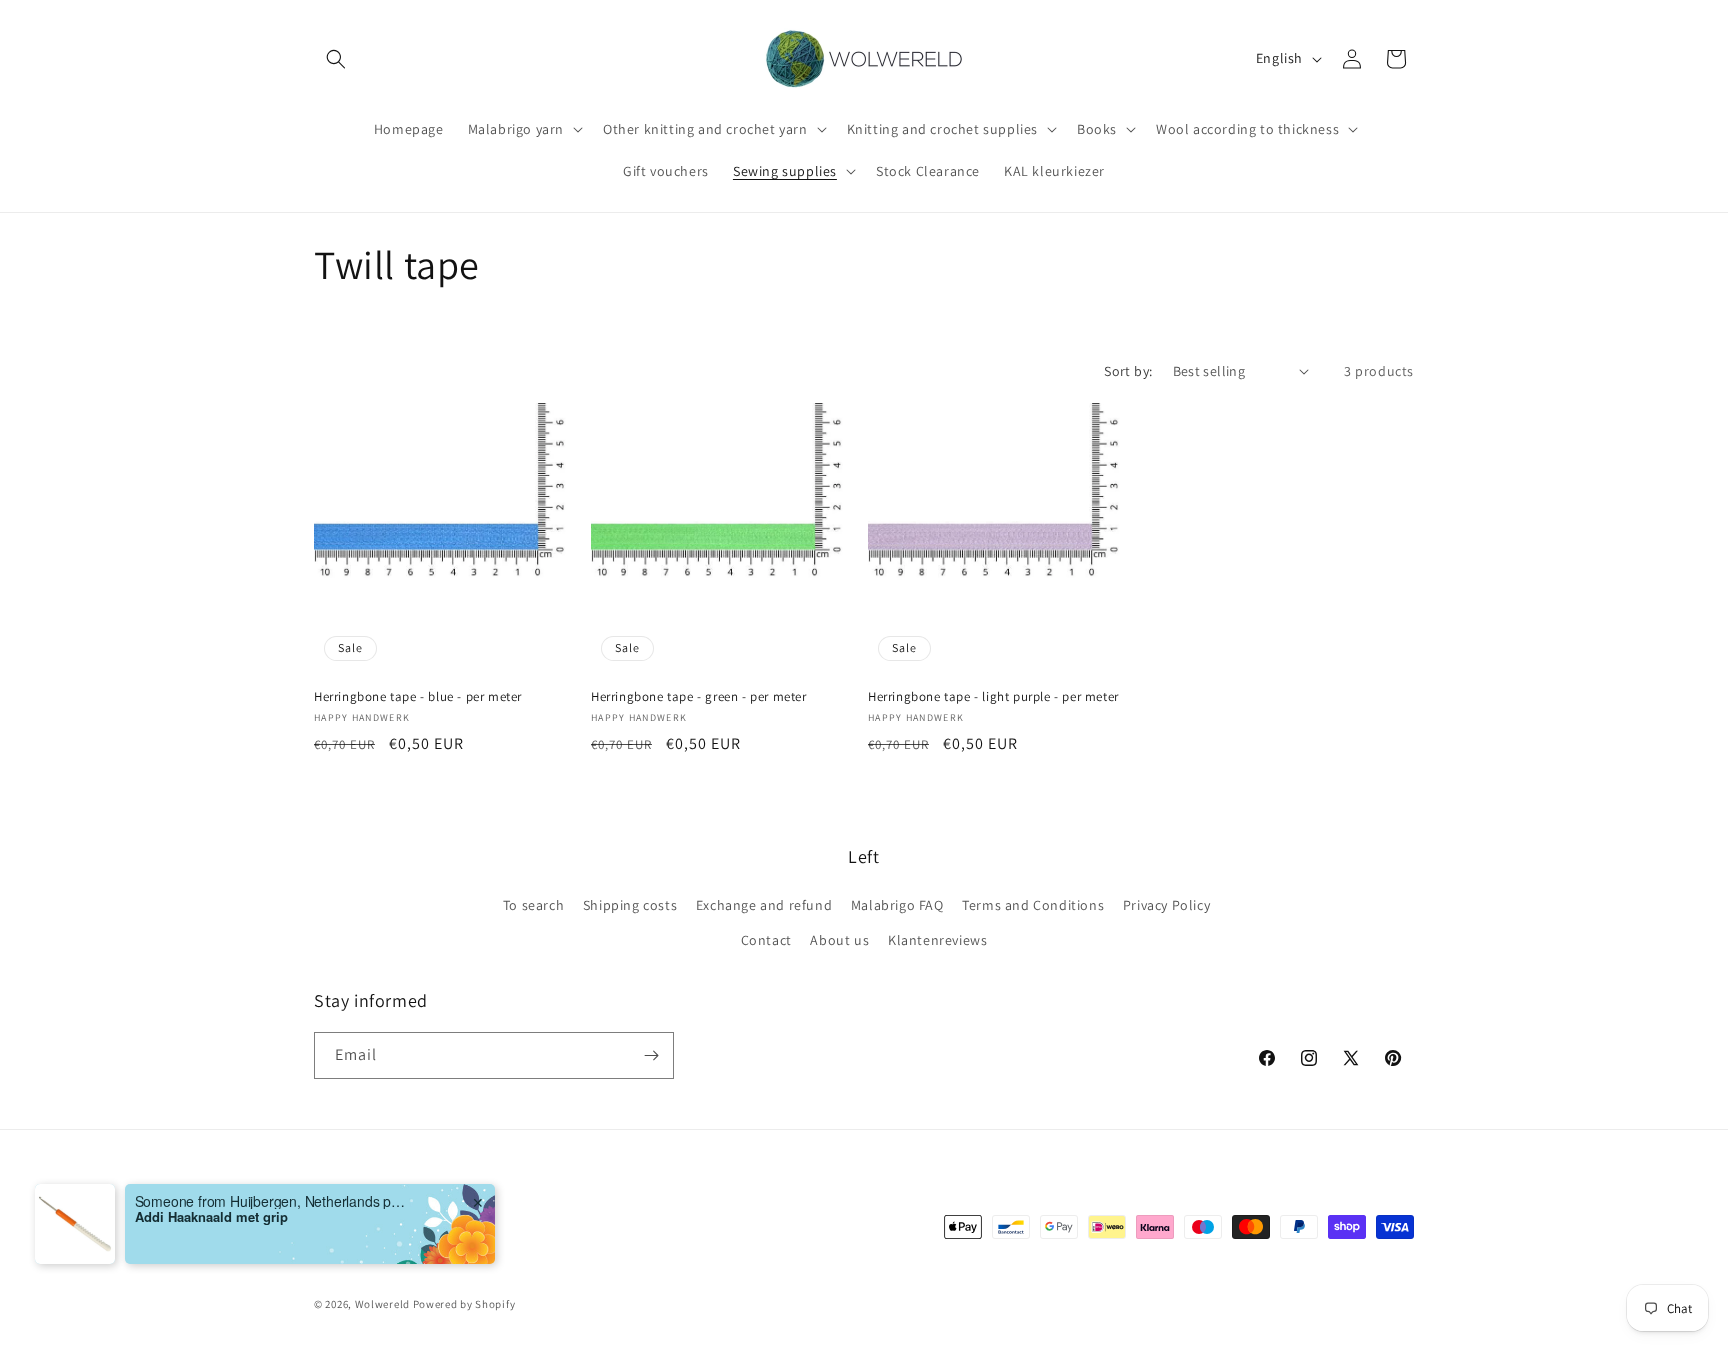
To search (533, 905)
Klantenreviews (937, 941)
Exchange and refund (764, 905)
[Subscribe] (651, 1055)
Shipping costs (630, 905)
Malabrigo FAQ (897, 905)
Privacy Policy (1166, 905)
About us (839, 941)
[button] (336, 59)
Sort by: (1128, 371)
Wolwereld (382, 1305)
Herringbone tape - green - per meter (699, 697)
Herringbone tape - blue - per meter (418, 697)
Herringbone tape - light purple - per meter (993, 697)
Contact (766, 941)
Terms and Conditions (1033, 905)
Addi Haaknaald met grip (211, 1219)
